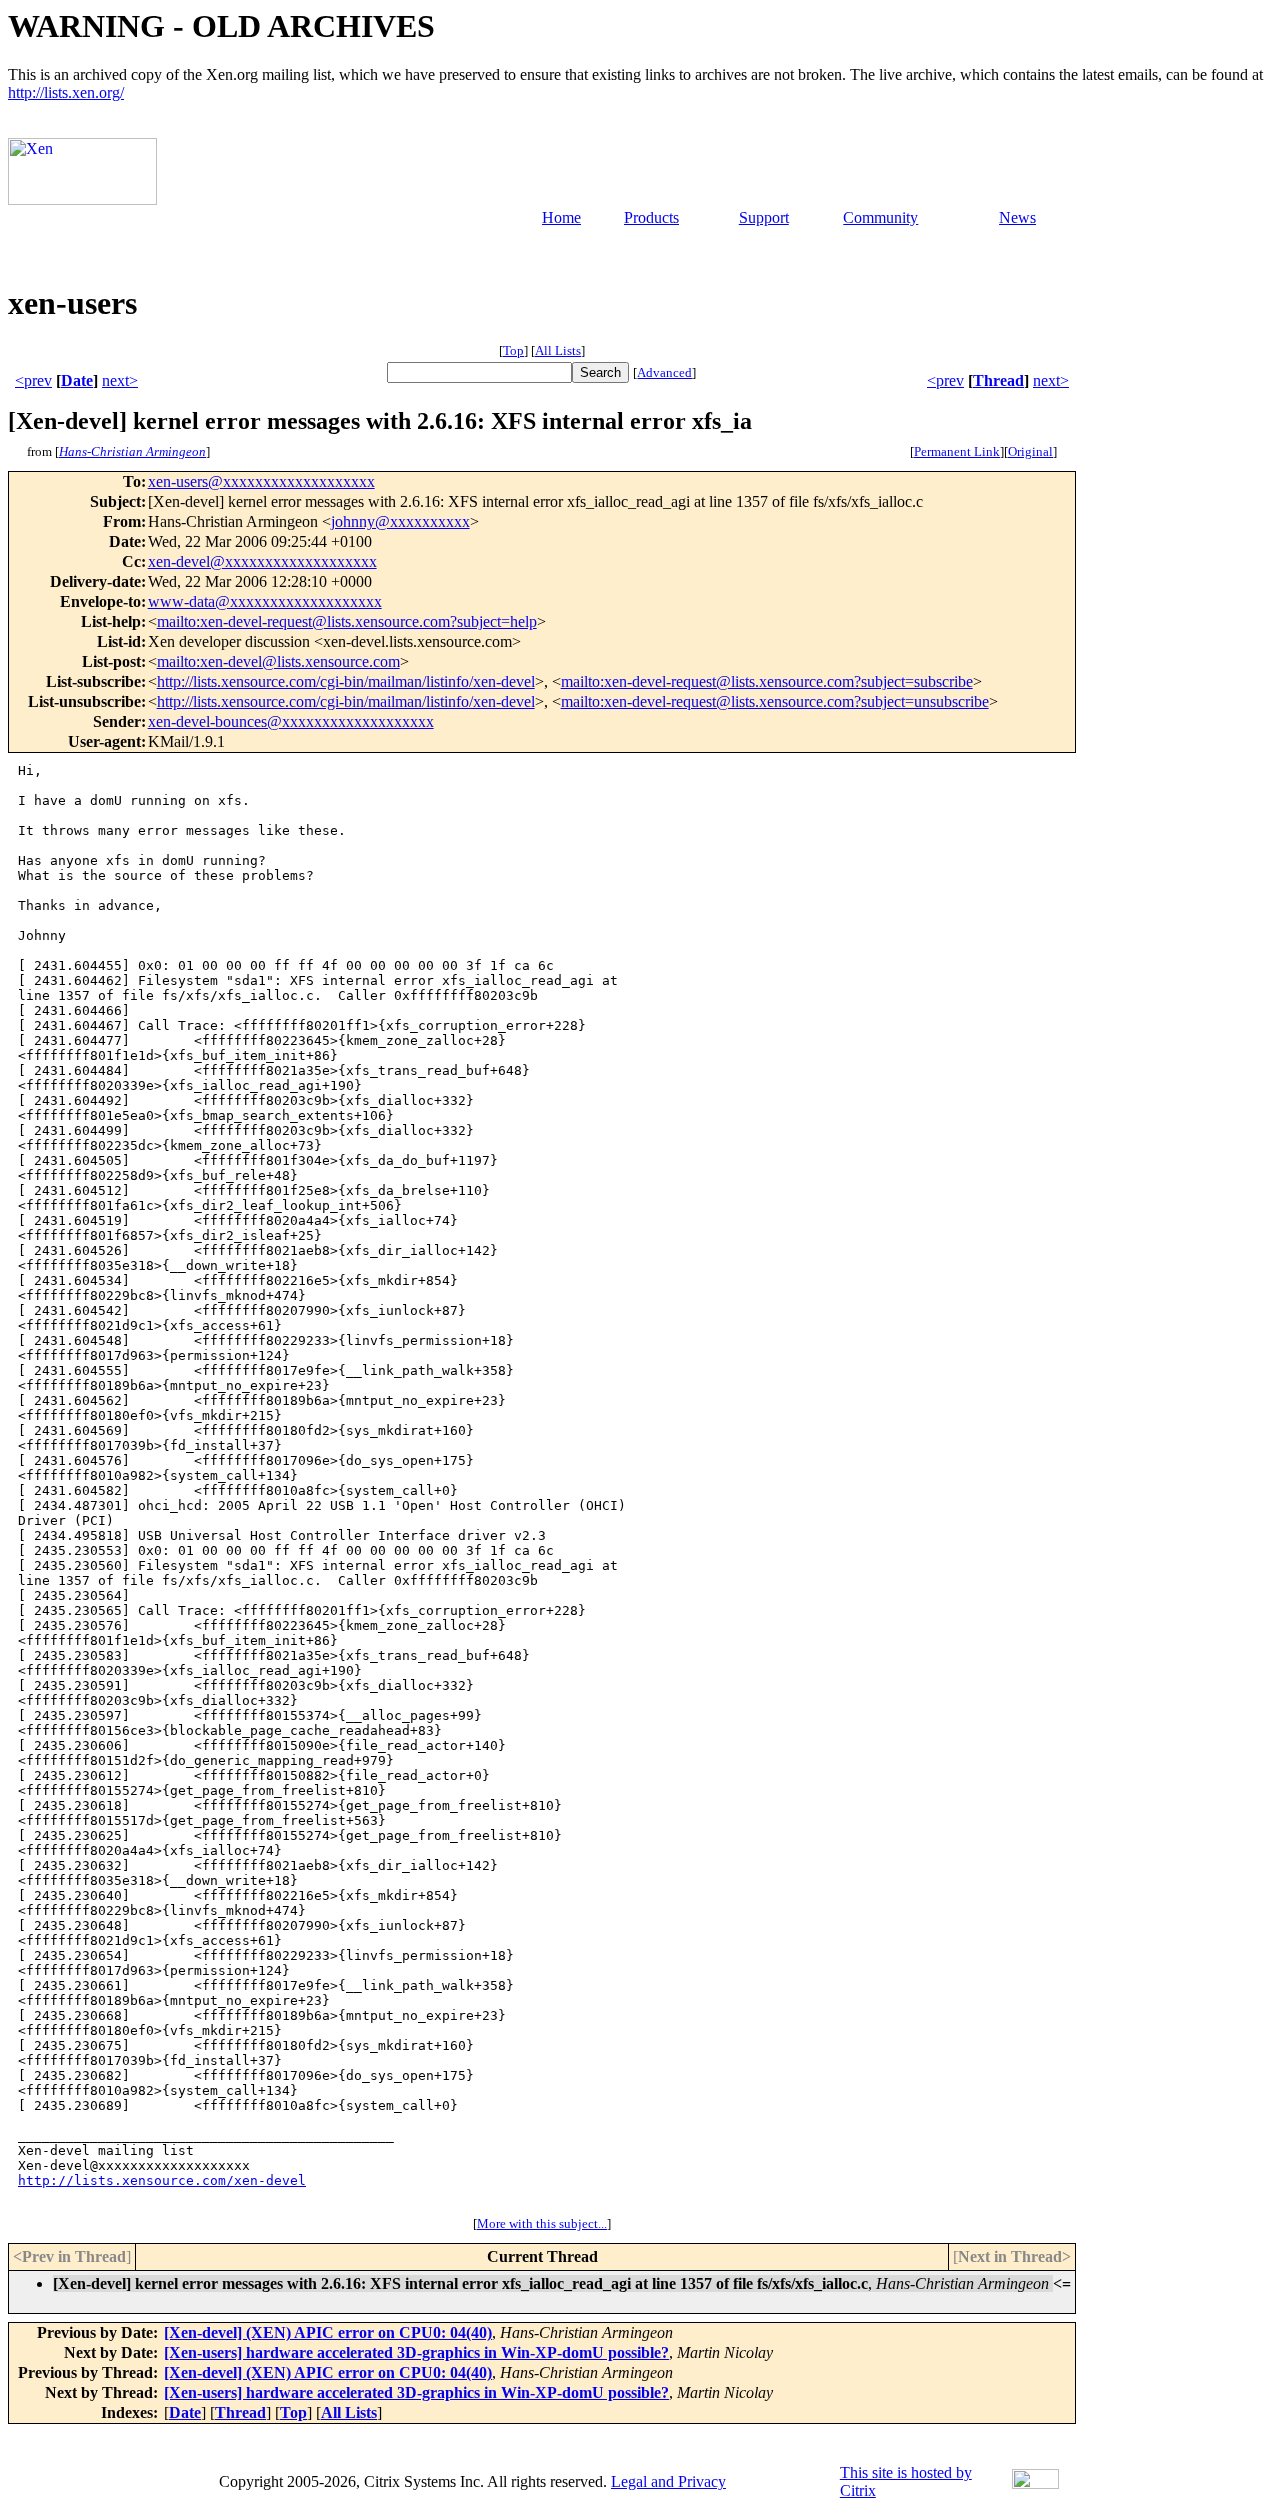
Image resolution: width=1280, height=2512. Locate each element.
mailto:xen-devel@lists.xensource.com (278, 661)
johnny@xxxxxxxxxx (400, 521)
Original (1030, 451)
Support (764, 217)
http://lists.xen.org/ (66, 92)
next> (120, 380)
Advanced (664, 372)
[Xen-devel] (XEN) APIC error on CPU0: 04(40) (328, 2332)
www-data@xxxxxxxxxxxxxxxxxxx (265, 601)
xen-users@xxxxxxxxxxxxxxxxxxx (261, 481)
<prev (33, 380)
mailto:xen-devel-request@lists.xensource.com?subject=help (347, 621)
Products (651, 217)
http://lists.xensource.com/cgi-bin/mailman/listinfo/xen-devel (346, 681)
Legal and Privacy (668, 2481)
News (1017, 217)
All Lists (558, 350)
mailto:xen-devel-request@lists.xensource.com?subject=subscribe (767, 681)
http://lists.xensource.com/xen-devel (162, 2180)
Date (77, 380)
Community (880, 217)
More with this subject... (542, 2223)
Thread (998, 380)
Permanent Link (957, 451)
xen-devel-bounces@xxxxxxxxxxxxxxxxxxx (291, 721)
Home (561, 217)
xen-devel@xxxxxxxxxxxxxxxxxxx (262, 561)
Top (513, 350)
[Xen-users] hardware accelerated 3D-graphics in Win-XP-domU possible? (416, 2352)
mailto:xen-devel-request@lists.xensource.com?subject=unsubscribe (775, 701)
